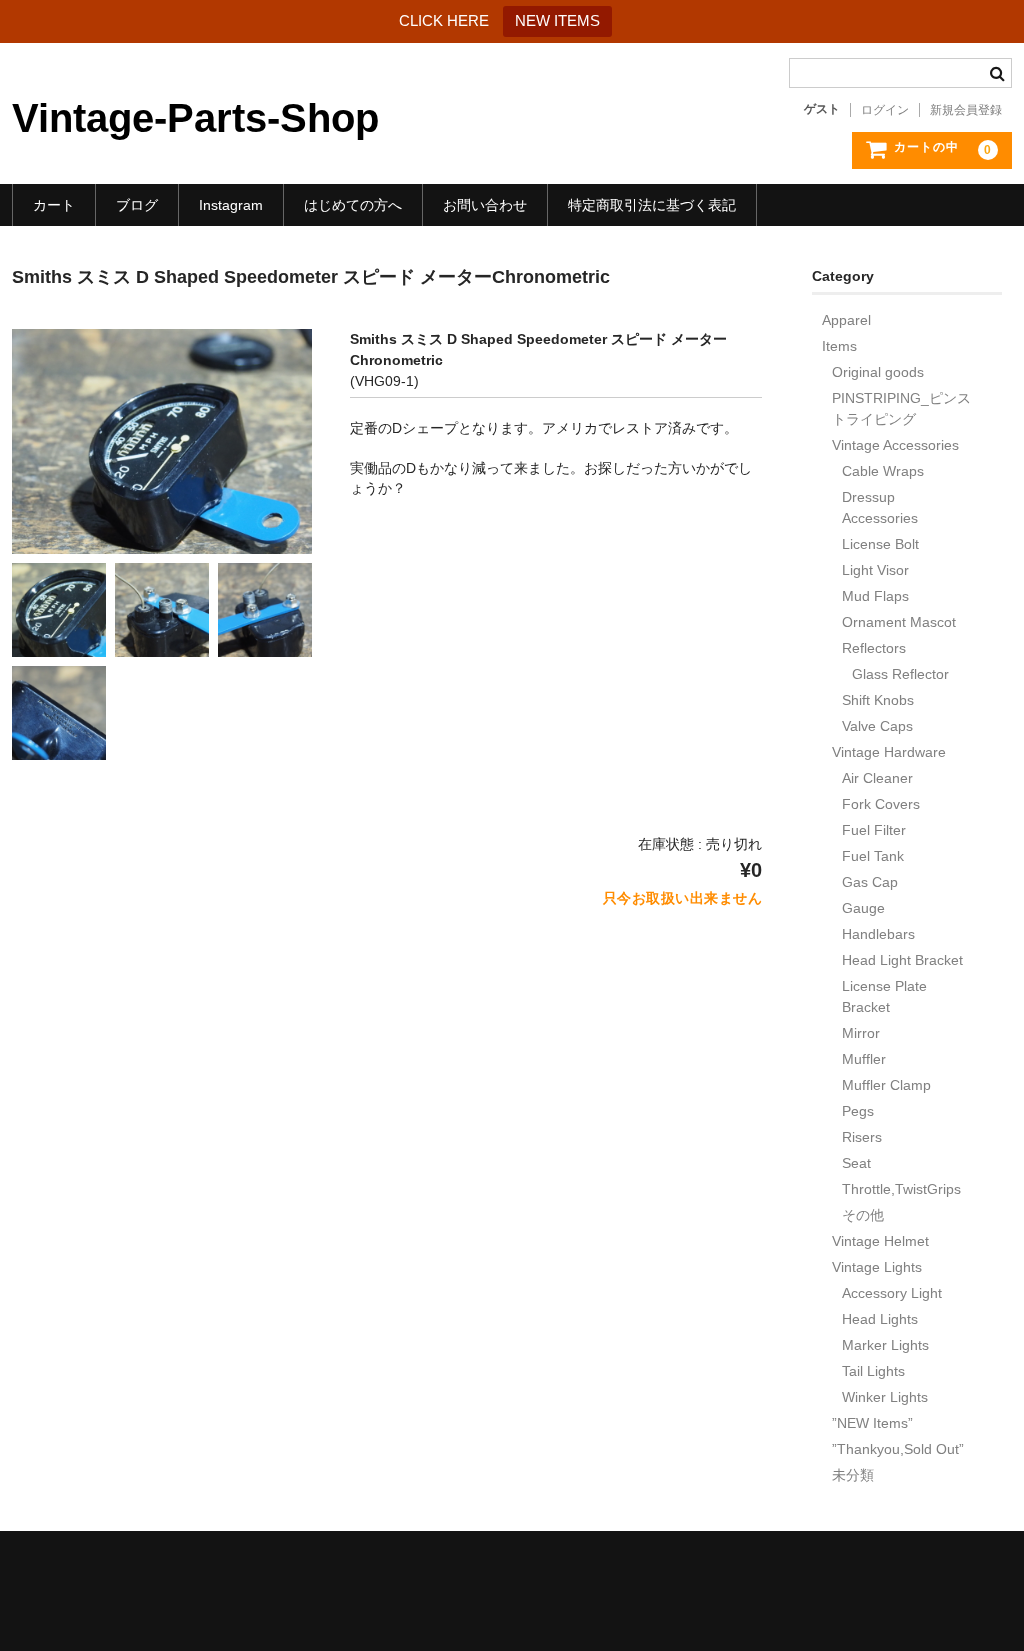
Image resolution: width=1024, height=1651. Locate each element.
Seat (856, 1163)
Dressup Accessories (880, 507)
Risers (862, 1137)
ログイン (885, 110)
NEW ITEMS (557, 20)
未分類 (853, 1475)
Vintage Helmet (880, 1241)
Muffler (864, 1059)
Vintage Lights (877, 1267)
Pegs (858, 1111)
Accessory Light (892, 1293)
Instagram (231, 205)
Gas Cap (870, 882)
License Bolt (880, 544)
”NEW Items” (872, 1423)
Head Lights (880, 1319)
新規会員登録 (966, 110)
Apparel (846, 320)
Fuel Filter (874, 830)
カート (54, 205)
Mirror (861, 1033)
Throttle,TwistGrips (901, 1189)
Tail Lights (873, 1371)
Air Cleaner (877, 778)
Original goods (878, 372)
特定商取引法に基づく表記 (652, 205)
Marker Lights (885, 1345)
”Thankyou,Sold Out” (898, 1449)
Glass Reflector (900, 674)
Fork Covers (881, 804)
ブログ (137, 205)
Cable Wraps (883, 471)
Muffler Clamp (886, 1085)
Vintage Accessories (895, 445)
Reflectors (874, 648)
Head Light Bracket (902, 960)
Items (839, 346)
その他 (863, 1215)
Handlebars (878, 934)
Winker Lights (885, 1397)
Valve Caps (877, 726)
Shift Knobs (878, 700)
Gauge (863, 908)
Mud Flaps (875, 596)
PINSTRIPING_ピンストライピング (901, 408)
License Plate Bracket (884, 996)
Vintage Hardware (889, 752)
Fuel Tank (873, 856)
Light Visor (875, 570)
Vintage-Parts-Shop (195, 118)
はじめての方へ (353, 205)
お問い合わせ (485, 205)
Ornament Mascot (899, 622)
